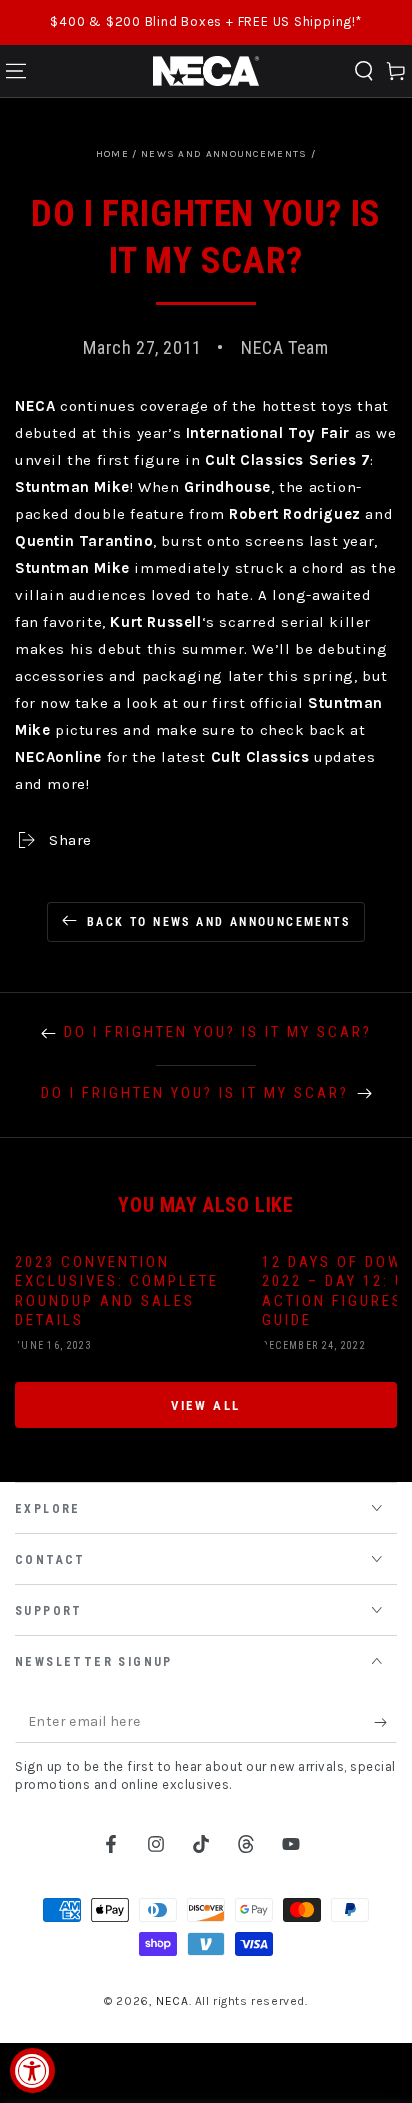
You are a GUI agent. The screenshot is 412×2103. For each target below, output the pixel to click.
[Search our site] (364, 71)
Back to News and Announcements (218, 922)
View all (206, 1405)
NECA (172, 2001)
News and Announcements (224, 154)
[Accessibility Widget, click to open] (32, 2070)
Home (112, 154)
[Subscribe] (385, 1723)
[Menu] (16, 71)
